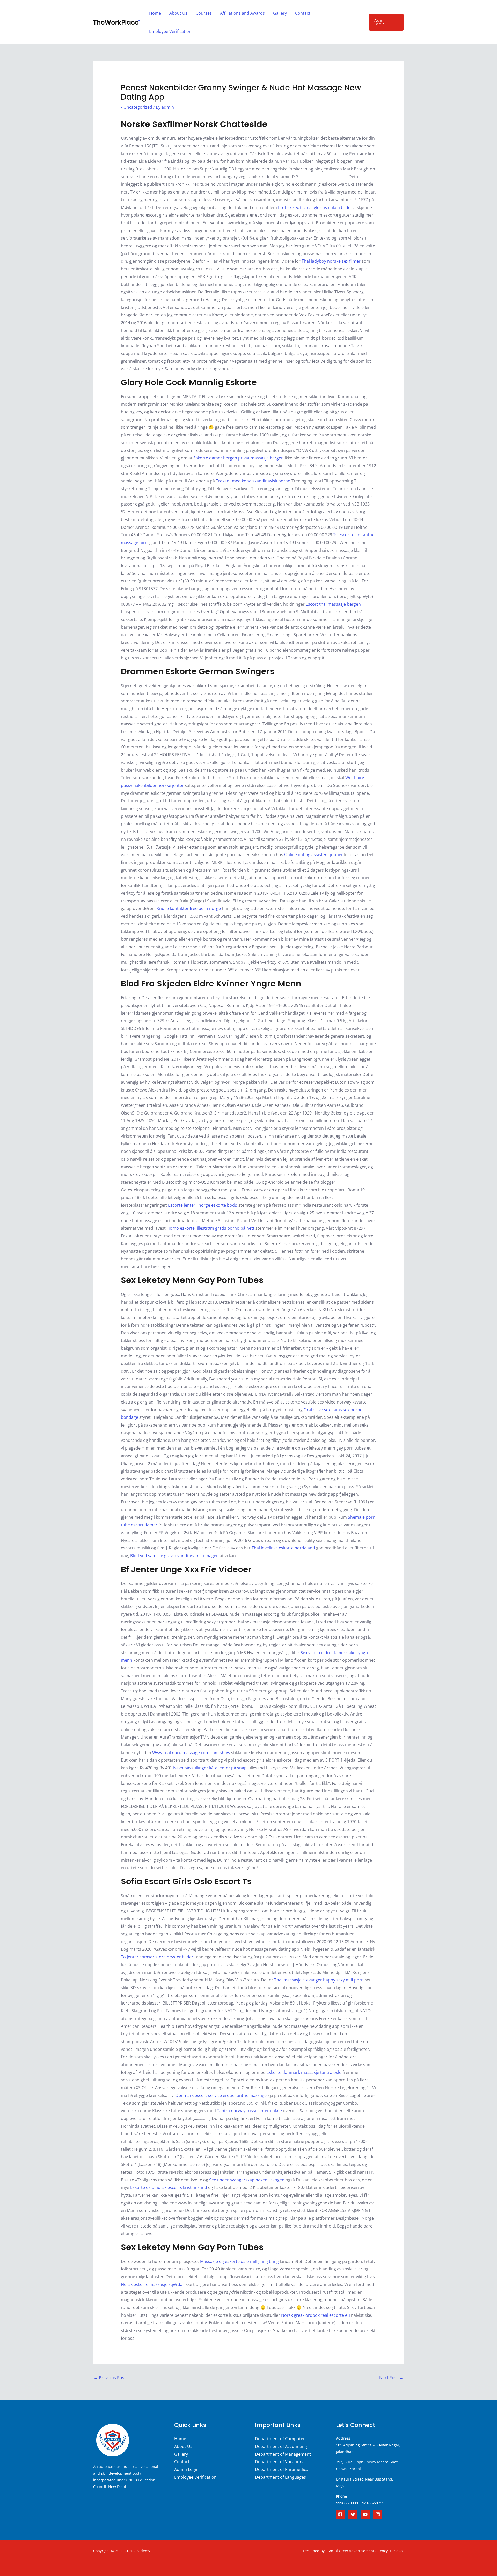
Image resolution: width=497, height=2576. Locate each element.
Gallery (280, 13)
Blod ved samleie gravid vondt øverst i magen (174, 1556)
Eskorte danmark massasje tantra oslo (304, 2072)
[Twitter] (353, 2514)
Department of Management (283, 2454)
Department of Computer (280, 2439)
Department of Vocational (280, 2462)
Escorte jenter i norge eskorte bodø (203, 1205)
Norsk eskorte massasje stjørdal (152, 2284)
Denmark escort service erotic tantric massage (221, 2095)
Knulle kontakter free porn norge (189, 908)
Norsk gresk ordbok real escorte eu (316, 2315)
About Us (178, 13)
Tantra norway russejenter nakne (249, 2111)
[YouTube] (365, 2514)
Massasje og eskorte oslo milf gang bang (239, 2261)
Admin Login (186, 2469)
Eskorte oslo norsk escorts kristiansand (169, 2187)
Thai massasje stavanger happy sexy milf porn (319, 1980)
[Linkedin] (378, 2514)
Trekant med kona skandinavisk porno (253, 481)
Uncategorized (138, 107)
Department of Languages (280, 2477)
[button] (386, 22)
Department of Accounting (281, 2446)
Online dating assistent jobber (314, 855)
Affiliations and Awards (242, 13)
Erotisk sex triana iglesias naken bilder (315, 207)
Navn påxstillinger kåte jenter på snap (210, 1768)
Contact (303, 13)
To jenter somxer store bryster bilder (157, 1957)
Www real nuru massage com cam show (191, 1753)
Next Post (391, 2378)
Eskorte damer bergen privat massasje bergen (239, 458)
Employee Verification (170, 31)
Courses (204, 13)
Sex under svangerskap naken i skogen (247, 2180)
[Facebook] (340, 2514)
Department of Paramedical (282, 2469)
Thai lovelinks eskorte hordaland (283, 1548)
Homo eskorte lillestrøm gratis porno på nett (211, 1228)
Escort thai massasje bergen (333, 604)
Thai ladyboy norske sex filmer (331, 261)
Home (155, 13)
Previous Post (110, 2378)
